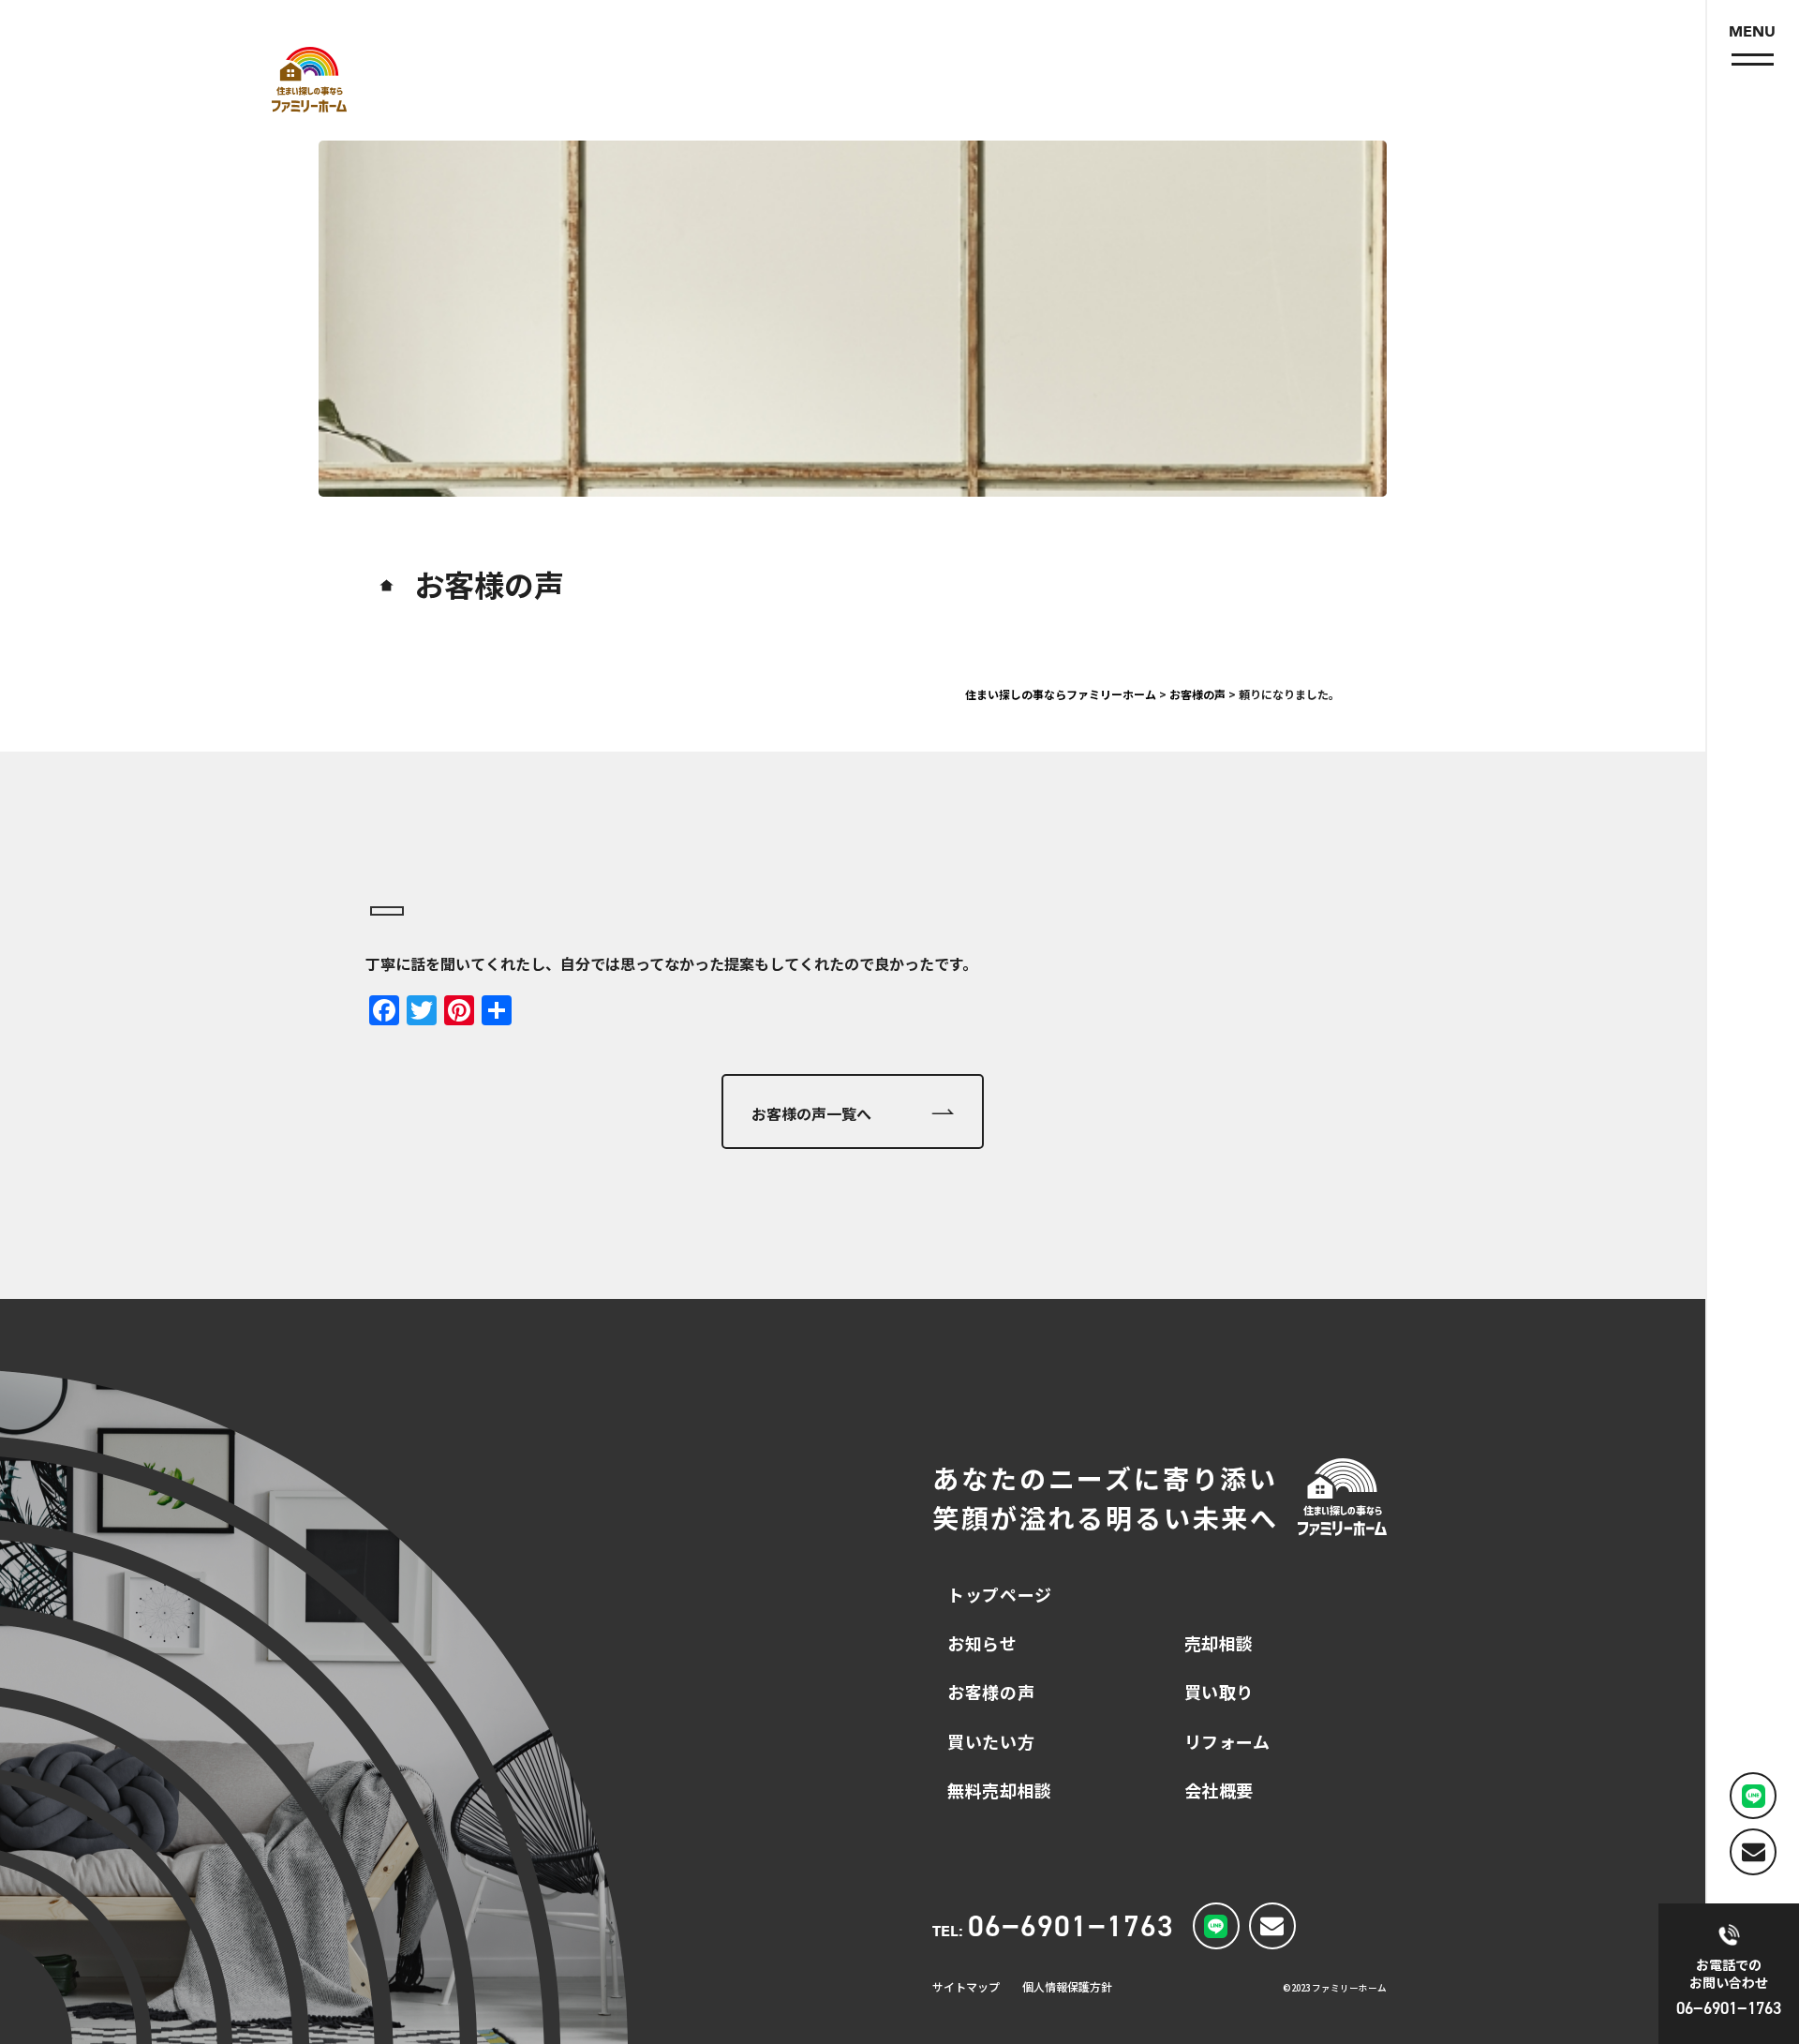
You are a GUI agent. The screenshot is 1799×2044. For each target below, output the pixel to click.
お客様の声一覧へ (811, 1113)
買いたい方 (991, 1741)
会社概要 (1219, 1790)
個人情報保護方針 (1067, 1986)
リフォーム (1227, 1741)
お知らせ (982, 1643)
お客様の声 (991, 1692)
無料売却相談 (999, 1790)
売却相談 (1219, 1643)
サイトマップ (966, 1986)
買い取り (1219, 1692)
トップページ (999, 1594)
